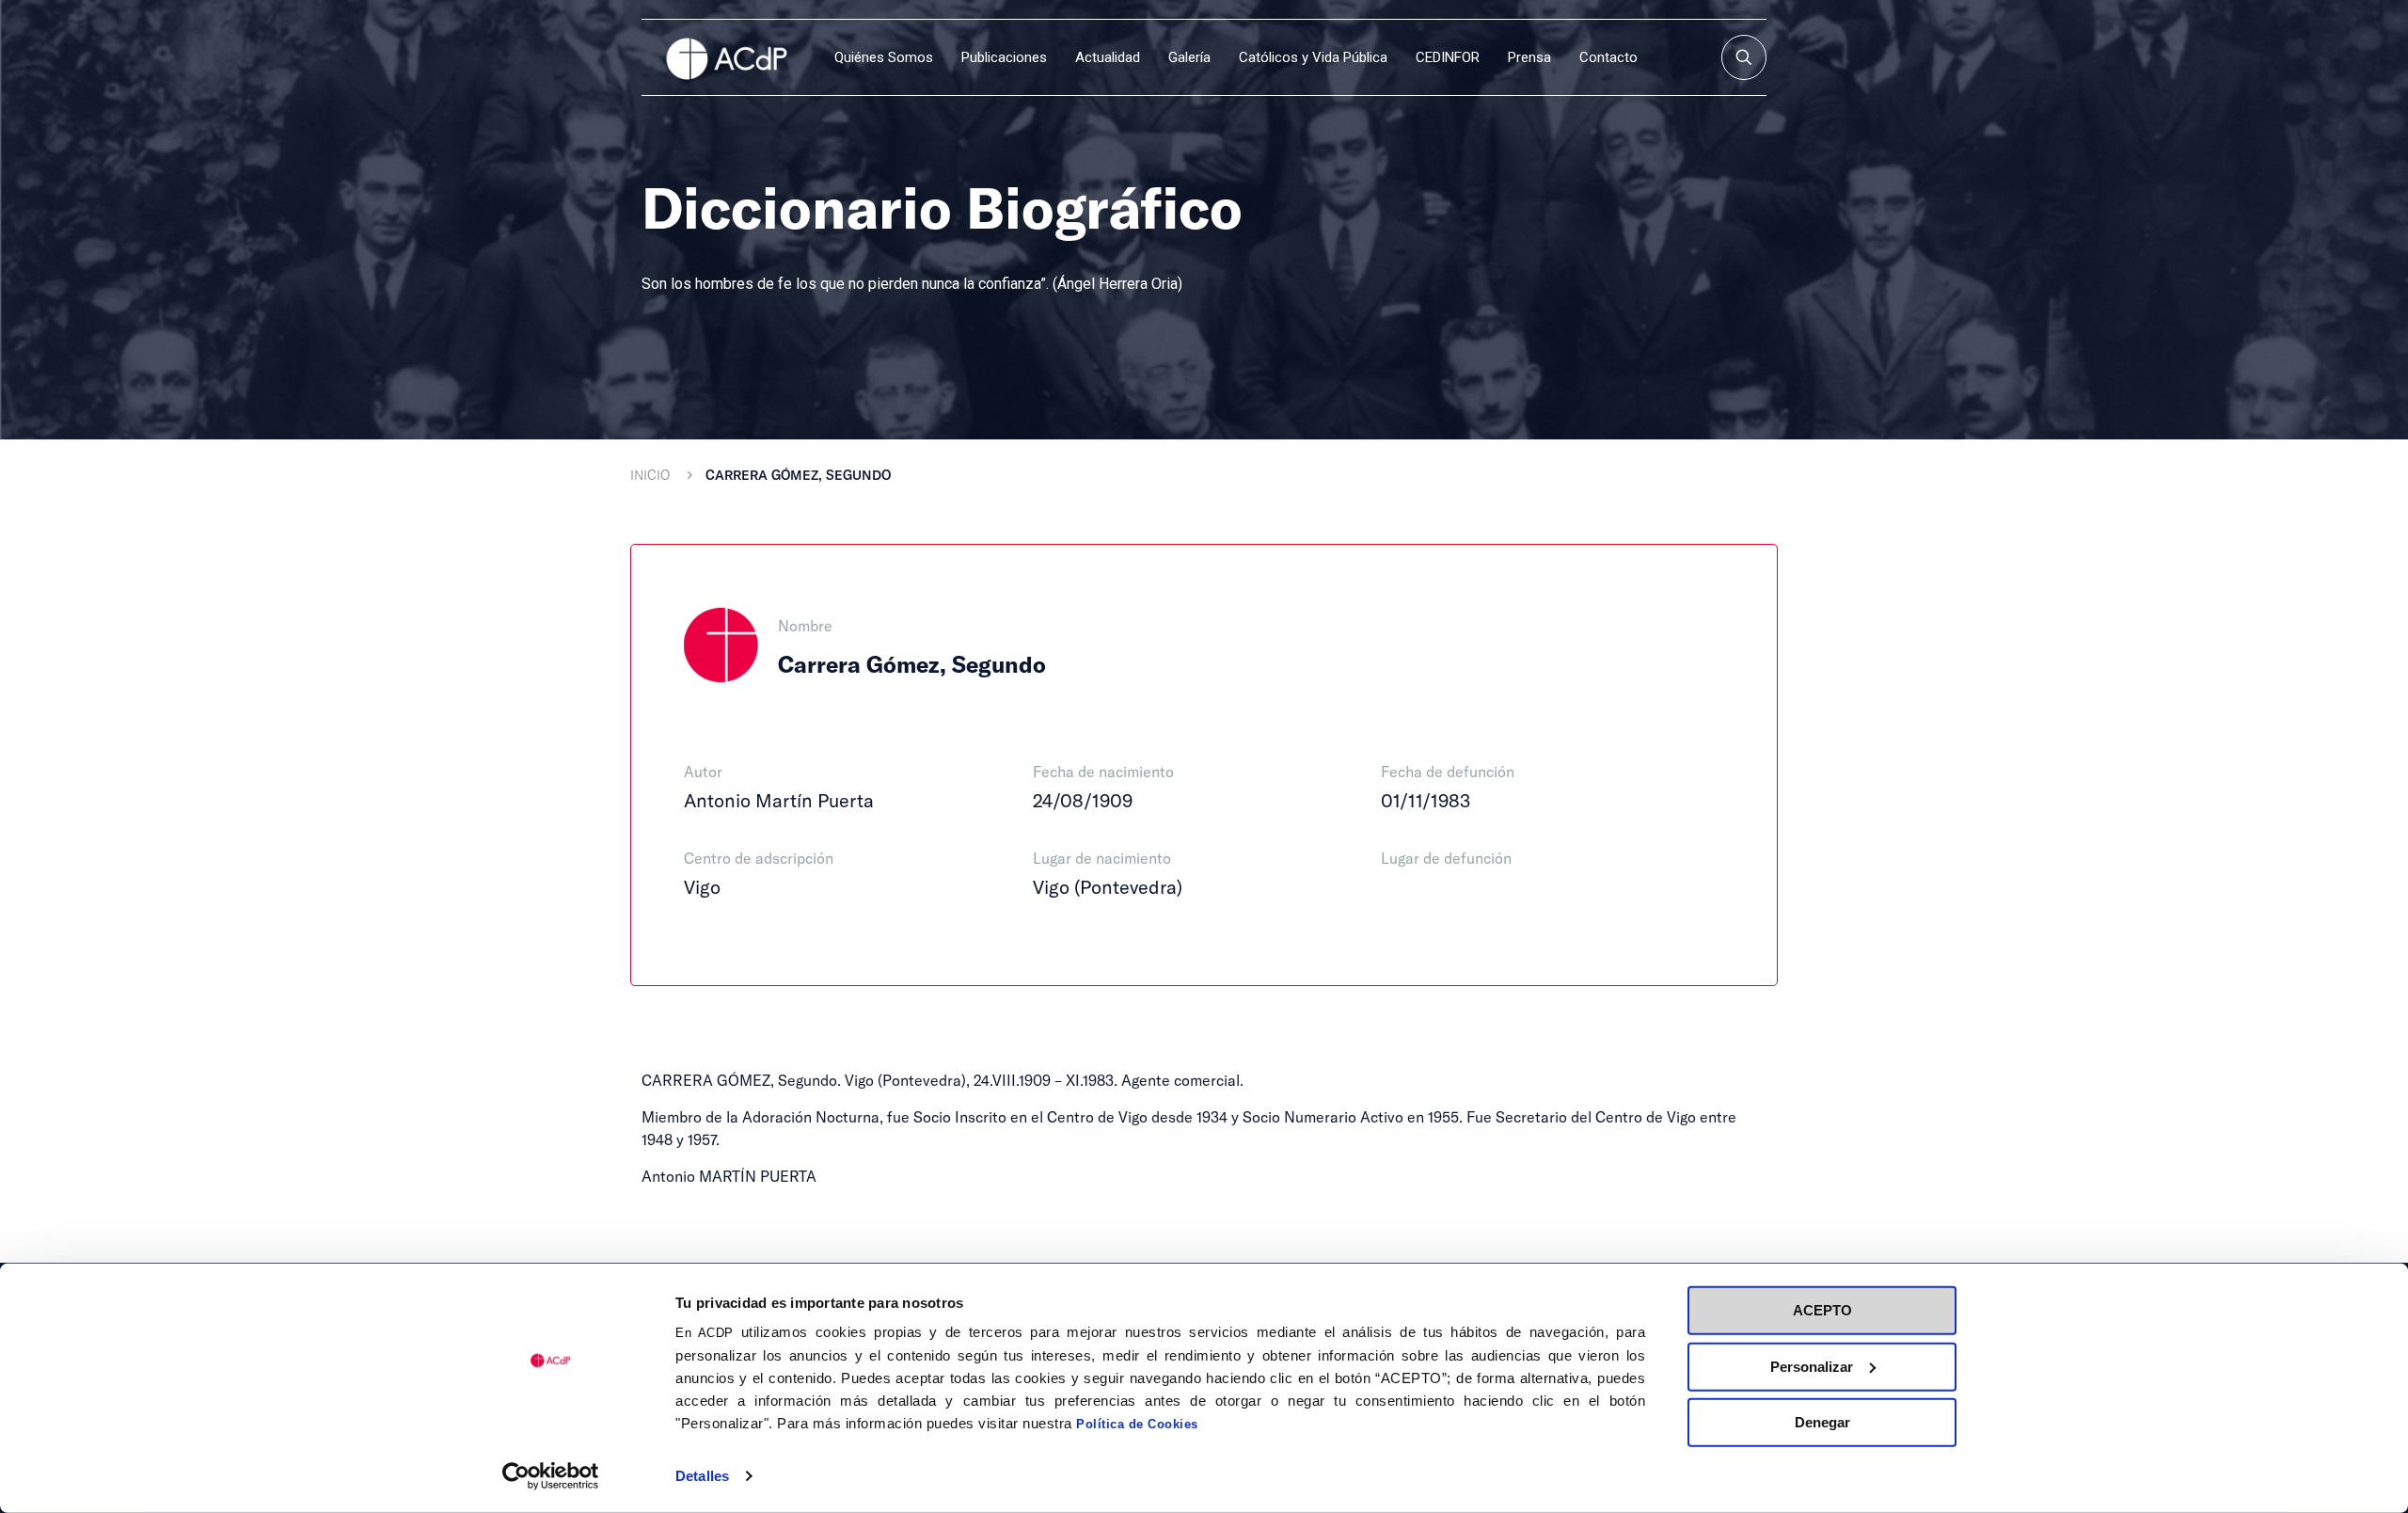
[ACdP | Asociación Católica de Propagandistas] (726, 57)
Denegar (1822, 1422)
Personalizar (1812, 1366)
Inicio (650, 475)
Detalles (702, 1476)
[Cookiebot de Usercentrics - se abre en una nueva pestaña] (551, 1476)
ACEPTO (1822, 1310)
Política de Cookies (1137, 1424)
